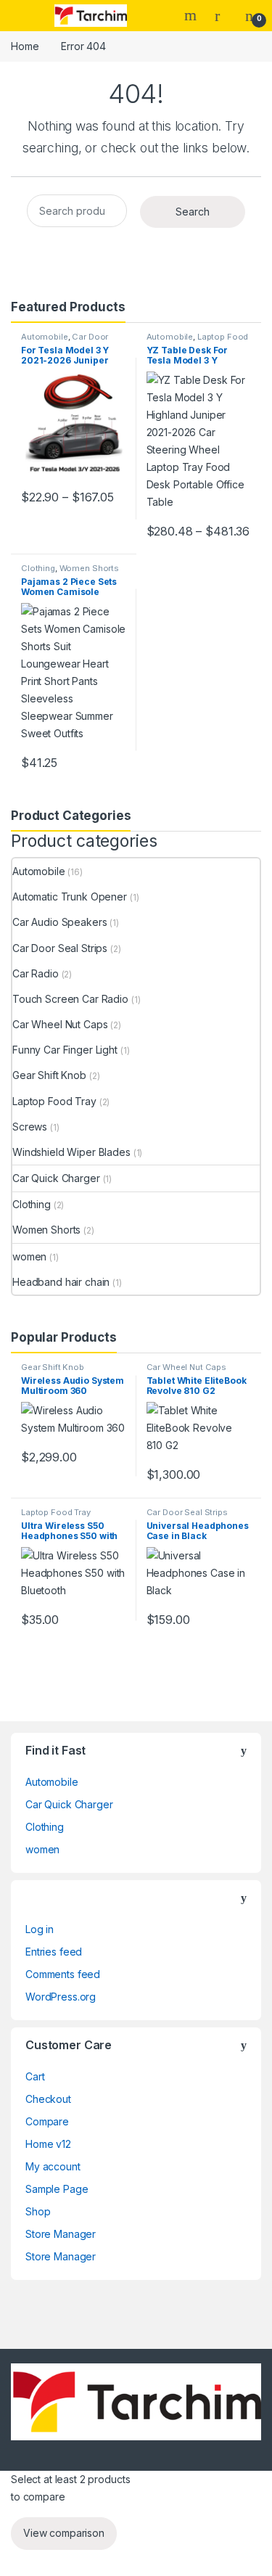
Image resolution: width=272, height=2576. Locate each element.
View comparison (64, 2533)
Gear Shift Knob (49, 1075)
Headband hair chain (61, 1282)
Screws (30, 1127)
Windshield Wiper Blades (71, 1152)
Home (25, 46)
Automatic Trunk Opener (70, 897)
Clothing (38, 568)
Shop (38, 2211)
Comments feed (63, 1974)
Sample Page (57, 2189)
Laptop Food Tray (198, 341)
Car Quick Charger (56, 1178)
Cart (35, 2076)
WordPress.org (61, 1997)
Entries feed (54, 1952)
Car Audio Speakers (59, 922)
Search (192, 15)
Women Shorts (89, 568)
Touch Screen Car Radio (70, 999)
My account (53, 2166)
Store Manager (61, 2234)
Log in (40, 1929)
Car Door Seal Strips (60, 948)
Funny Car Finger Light (65, 1050)
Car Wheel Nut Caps (60, 1024)
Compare (47, 2121)
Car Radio (36, 973)
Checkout (48, 2099)
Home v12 (48, 2144)
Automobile (45, 337)
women (29, 1256)
